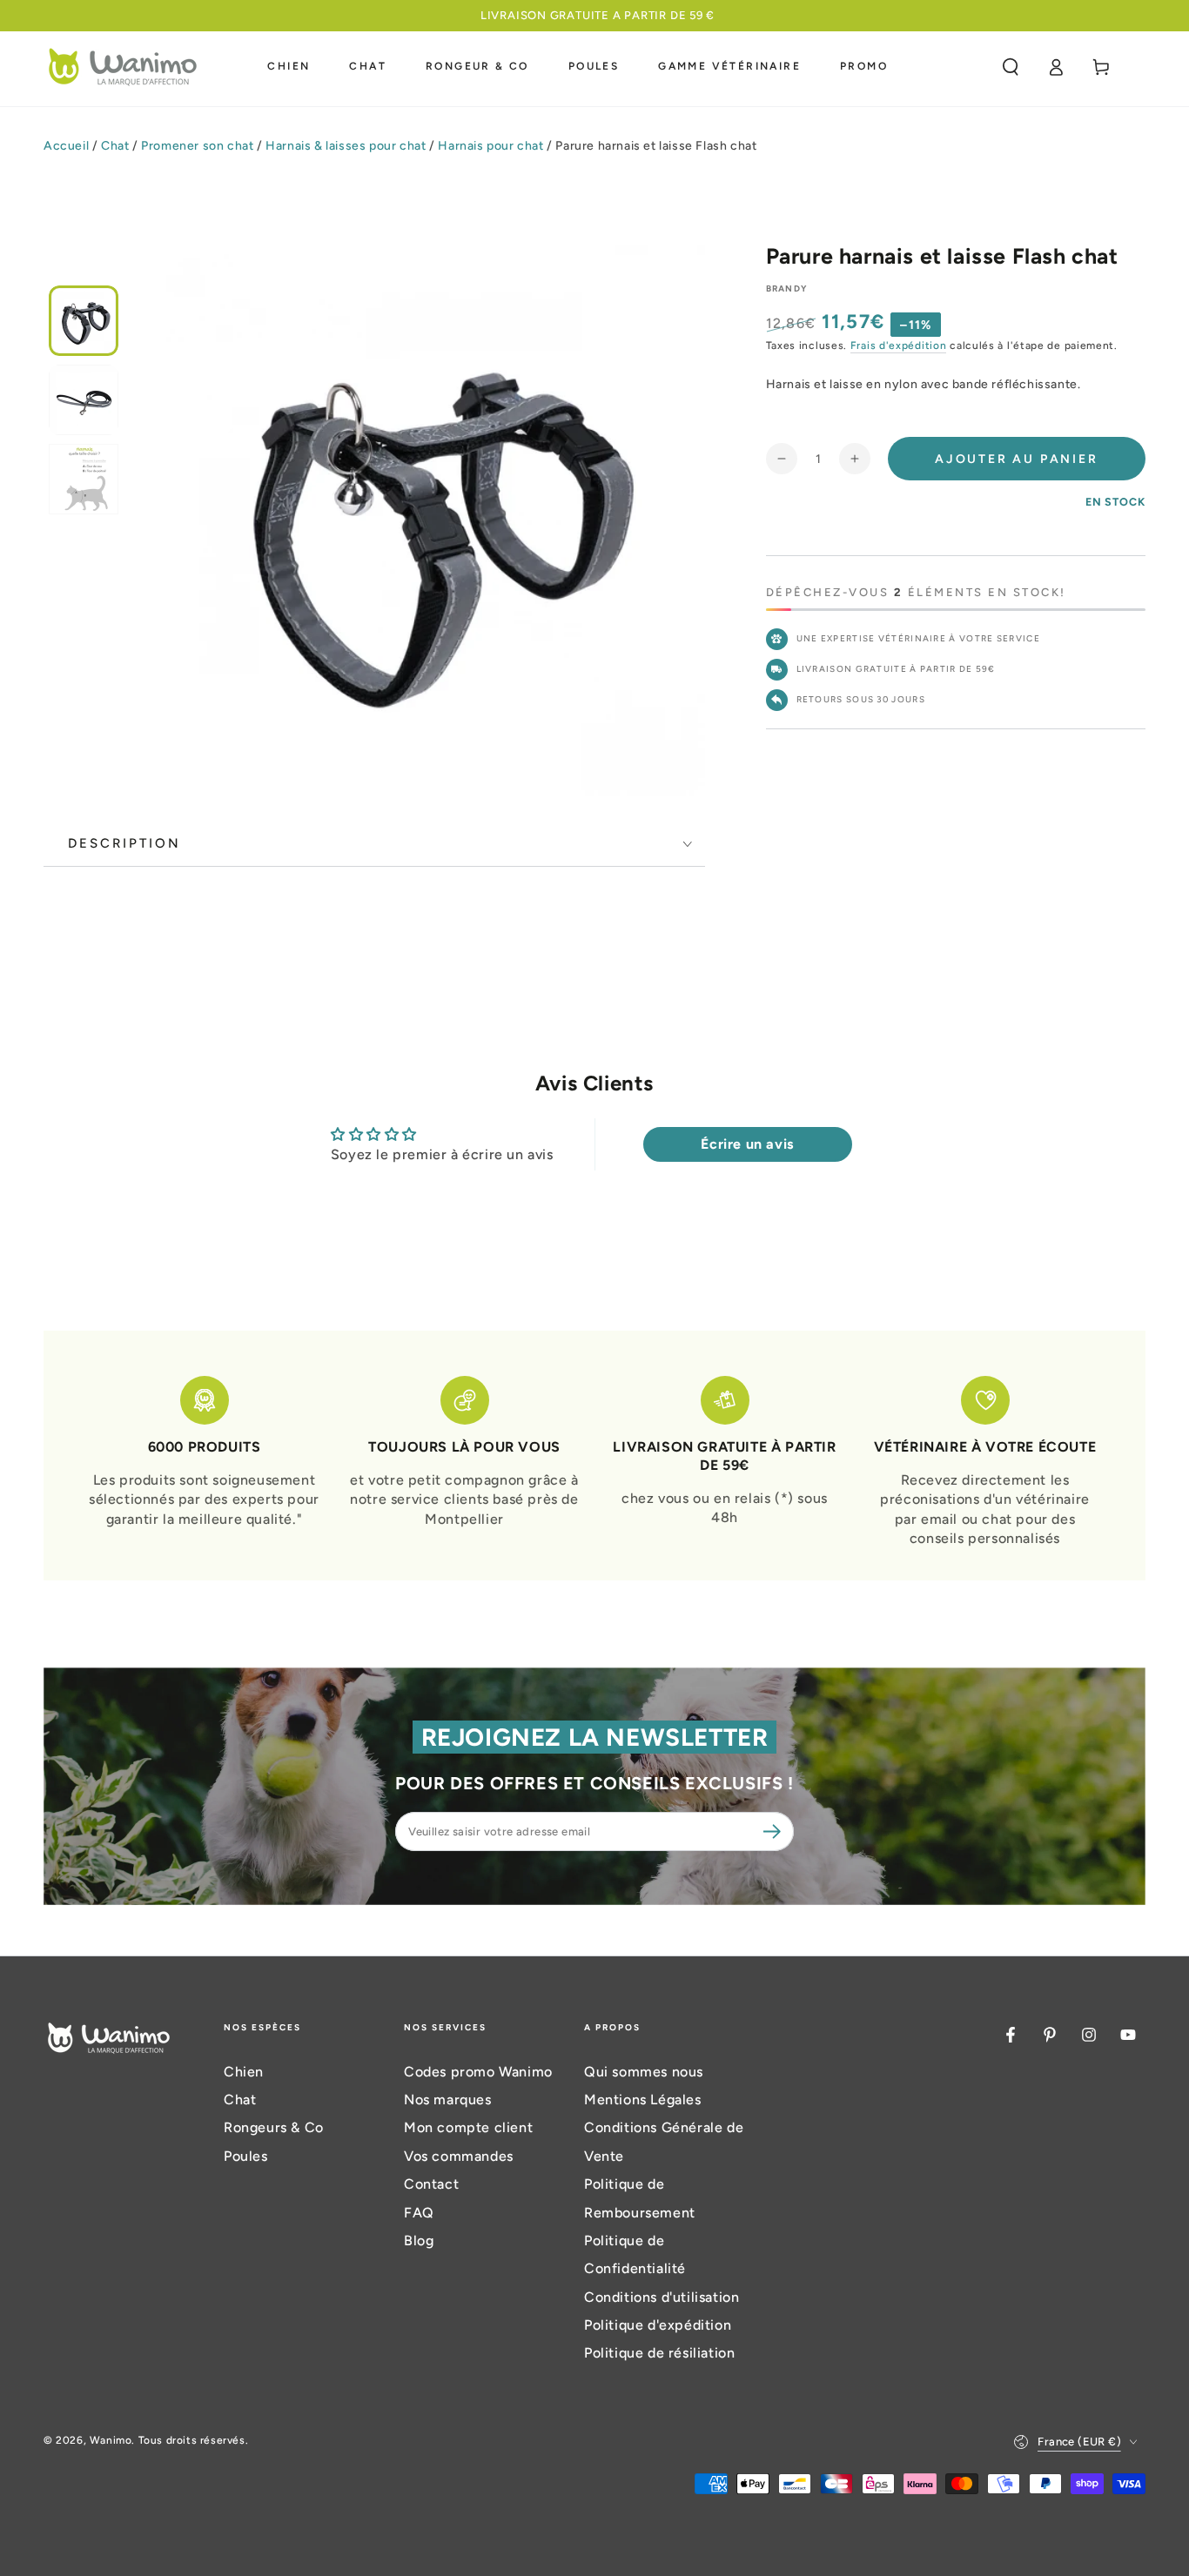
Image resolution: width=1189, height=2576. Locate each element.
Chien (244, 2072)
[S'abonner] (775, 1831)
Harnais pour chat (490, 146)
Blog (419, 2241)
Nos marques (448, 2100)
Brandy (787, 288)
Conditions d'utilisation (662, 2297)
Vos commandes (459, 2156)
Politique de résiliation (659, 2353)
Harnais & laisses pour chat (346, 146)
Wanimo (111, 2440)
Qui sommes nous (644, 2072)
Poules (246, 2156)
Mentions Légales (643, 2100)
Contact (431, 2184)
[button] (1011, 67)
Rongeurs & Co (274, 2127)
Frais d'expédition (899, 345)
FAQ (419, 2213)
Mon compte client (468, 2127)
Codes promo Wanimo (478, 2072)
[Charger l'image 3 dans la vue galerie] (84, 479)
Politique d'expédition (658, 2325)
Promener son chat (197, 146)
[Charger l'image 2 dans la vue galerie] (84, 400)
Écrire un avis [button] (747, 1144)
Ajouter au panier (1017, 459)
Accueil (66, 146)
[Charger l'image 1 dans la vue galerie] (84, 321)
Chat (115, 146)
